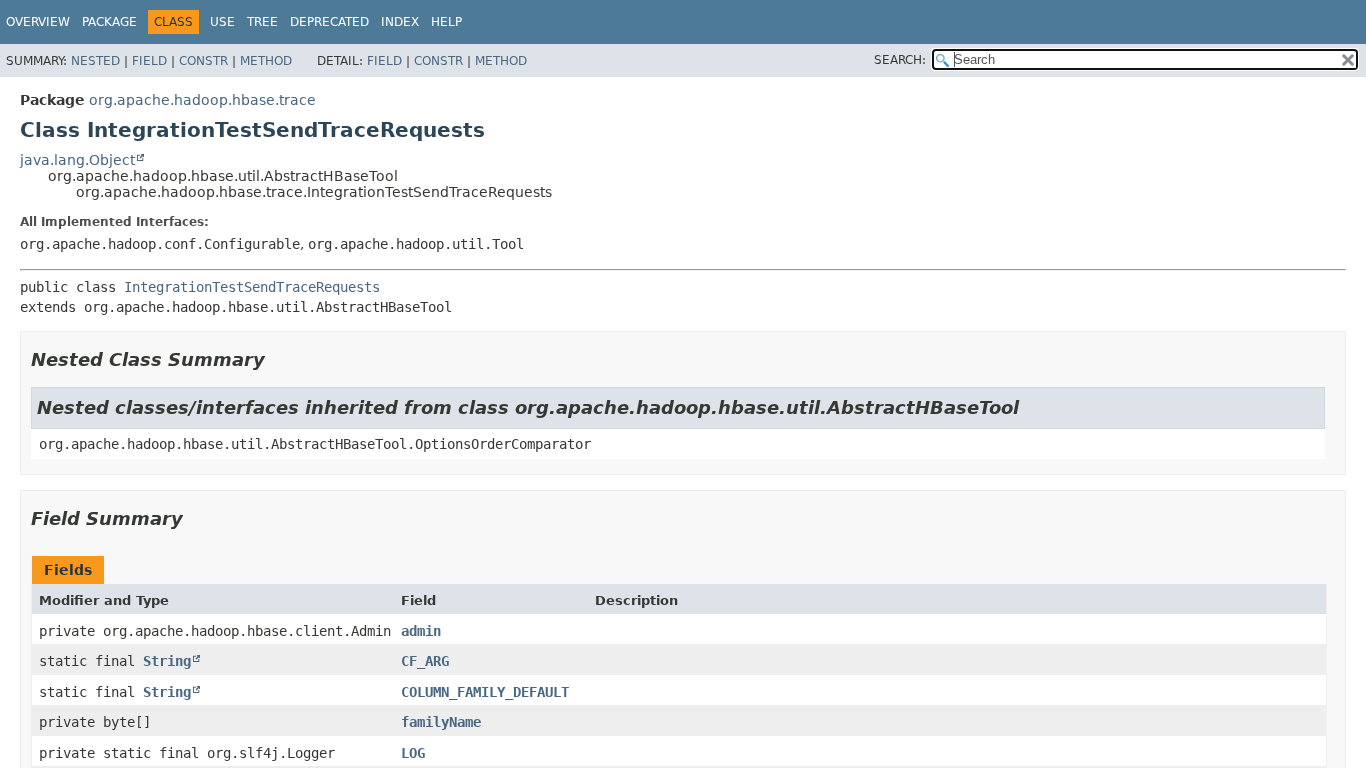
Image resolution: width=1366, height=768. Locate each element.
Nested (95, 61)
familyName (441, 722)
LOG (413, 753)
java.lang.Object (77, 160)
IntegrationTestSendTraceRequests (252, 287)
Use (222, 22)
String (167, 661)
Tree (262, 22)
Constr (203, 61)
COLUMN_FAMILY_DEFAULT (485, 692)
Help (446, 22)
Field (149, 61)
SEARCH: (900, 60)
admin (421, 631)
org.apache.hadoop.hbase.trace (202, 100)
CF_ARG (425, 661)
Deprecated (329, 22)
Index (400, 22)
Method (266, 61)
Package (109, 22)
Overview (38, 22)
